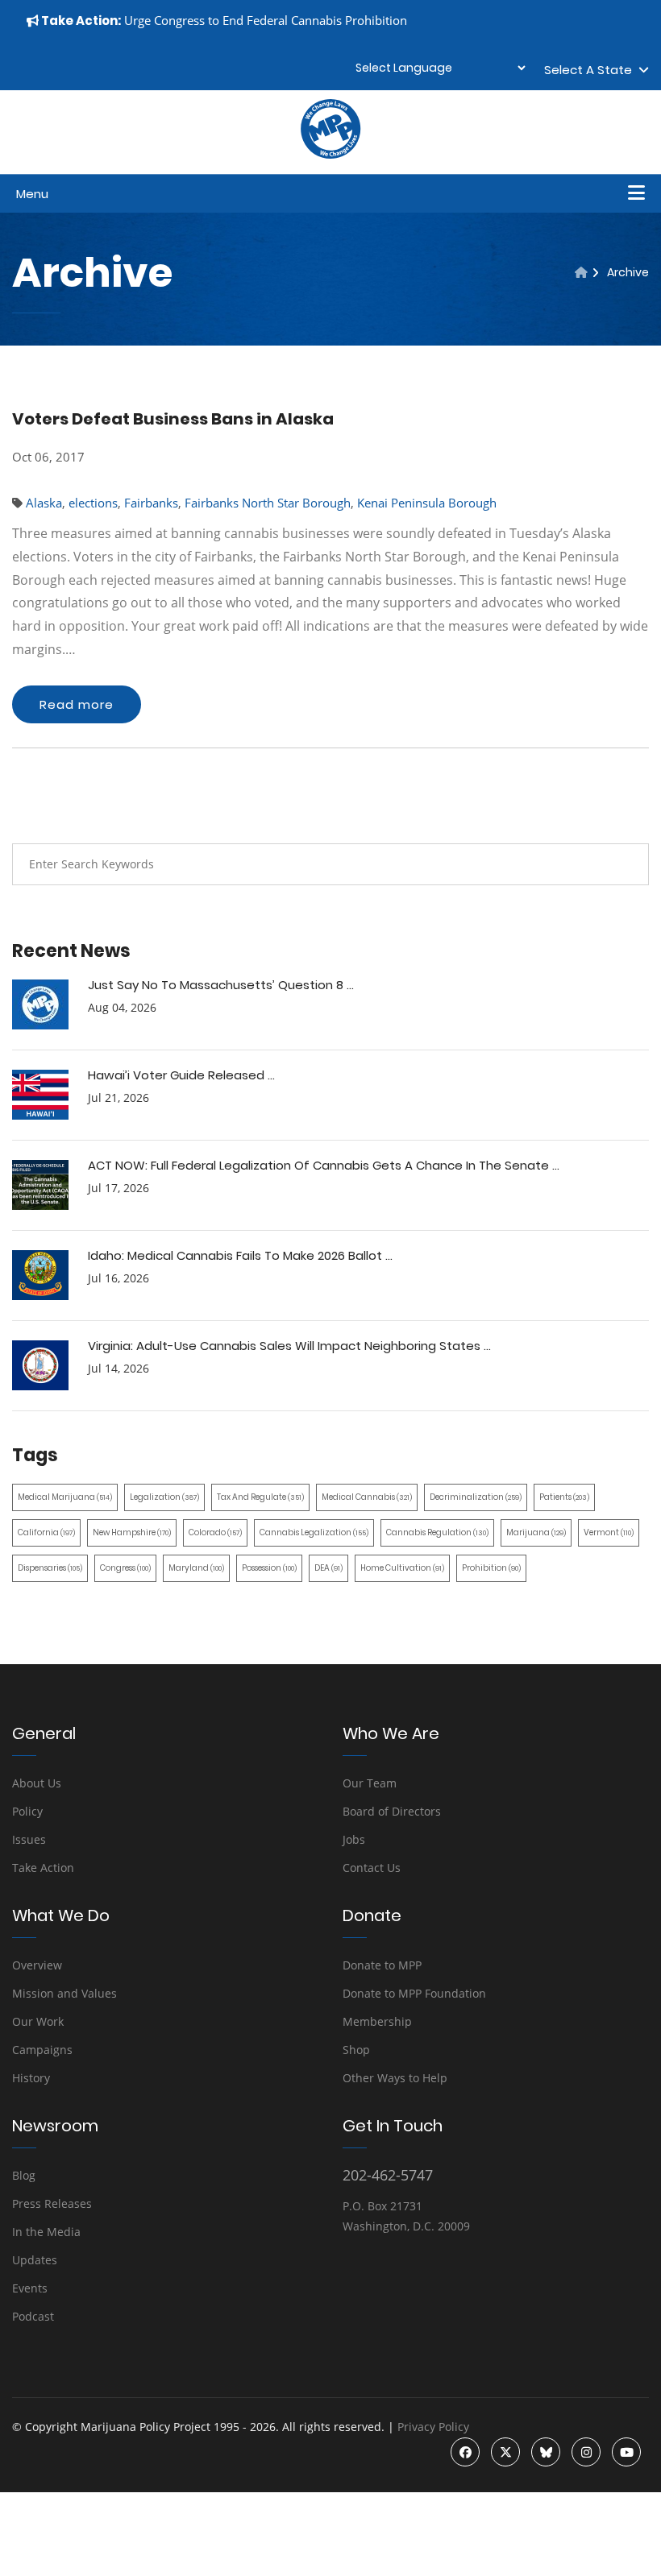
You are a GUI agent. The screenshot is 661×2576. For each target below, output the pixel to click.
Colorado (215, 1532)
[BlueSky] (546, 2452)
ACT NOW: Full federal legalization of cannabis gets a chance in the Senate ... (324, 1165)
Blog (24, 2175)
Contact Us (372, 1868)
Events (30, 2288)
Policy (27, 1811)
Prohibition (491, 1568)
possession (269, 1568)
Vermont (609, 1532)
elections (93, 503)
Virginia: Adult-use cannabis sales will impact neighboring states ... (289, 1346)
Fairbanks (151, 503)
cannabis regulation (437, 1532)
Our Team (370, 1783)
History (31, 2078)
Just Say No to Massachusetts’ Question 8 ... (221, 985)
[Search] (625, 864)
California (46, 1532)
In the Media (46, 2232)
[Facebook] (465, 2452)
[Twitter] (505, 2452)
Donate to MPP (382, 1965)
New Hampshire (132, 1532)
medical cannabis (367, 1497)
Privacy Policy (433, 2427)
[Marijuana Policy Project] (330, 155)
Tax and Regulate (260, 1497)
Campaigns (42, 2050)
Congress (125, 1568)
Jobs (354, 1839)
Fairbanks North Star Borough (268, 503)
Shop (356, 2050)
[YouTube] (626, 2452)
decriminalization (476, 1497)
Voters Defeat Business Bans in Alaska (173, 419)
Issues (29, 1839)
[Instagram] (586, 2452)
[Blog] (581, 272)
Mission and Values (64, 1993)
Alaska (44, 503)
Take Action (43, 1868)
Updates (35, 2260)
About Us (37, 1783)
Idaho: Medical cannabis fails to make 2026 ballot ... (240, 1255)
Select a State (591, 70)
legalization (164, 1497)
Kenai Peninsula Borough (427, 503)
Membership (377, 2021)
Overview (37, 1965)
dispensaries (50, 1568)
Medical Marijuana (65, 1497)
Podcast (33, 2316)
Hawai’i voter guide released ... (181, 1075)
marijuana (536, 1532)
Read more (77, 704)
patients (564, 1497)
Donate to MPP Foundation (414, 1993)
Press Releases (52, 2203)
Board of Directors (392, 1811)
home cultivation (402, 1568)
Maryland (196, 1568)
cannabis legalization (314, 1532)
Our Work (38, 2021)
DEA (328, 1568)
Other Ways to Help (395, 2078)
